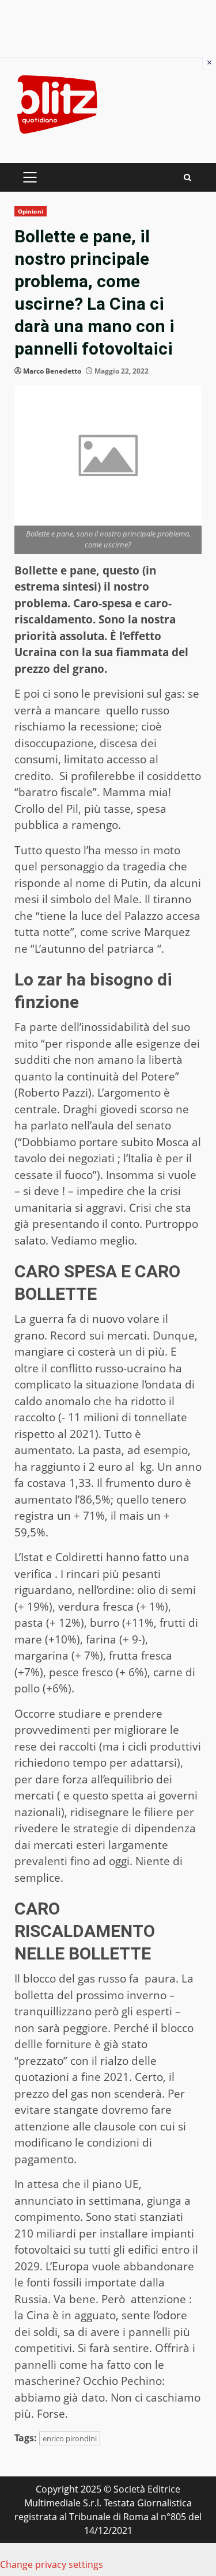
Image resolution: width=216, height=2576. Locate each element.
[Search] (187, 178)
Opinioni (31, 211)
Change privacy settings (52, 2564)
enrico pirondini (70, 2438)
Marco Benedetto (52, 371)
